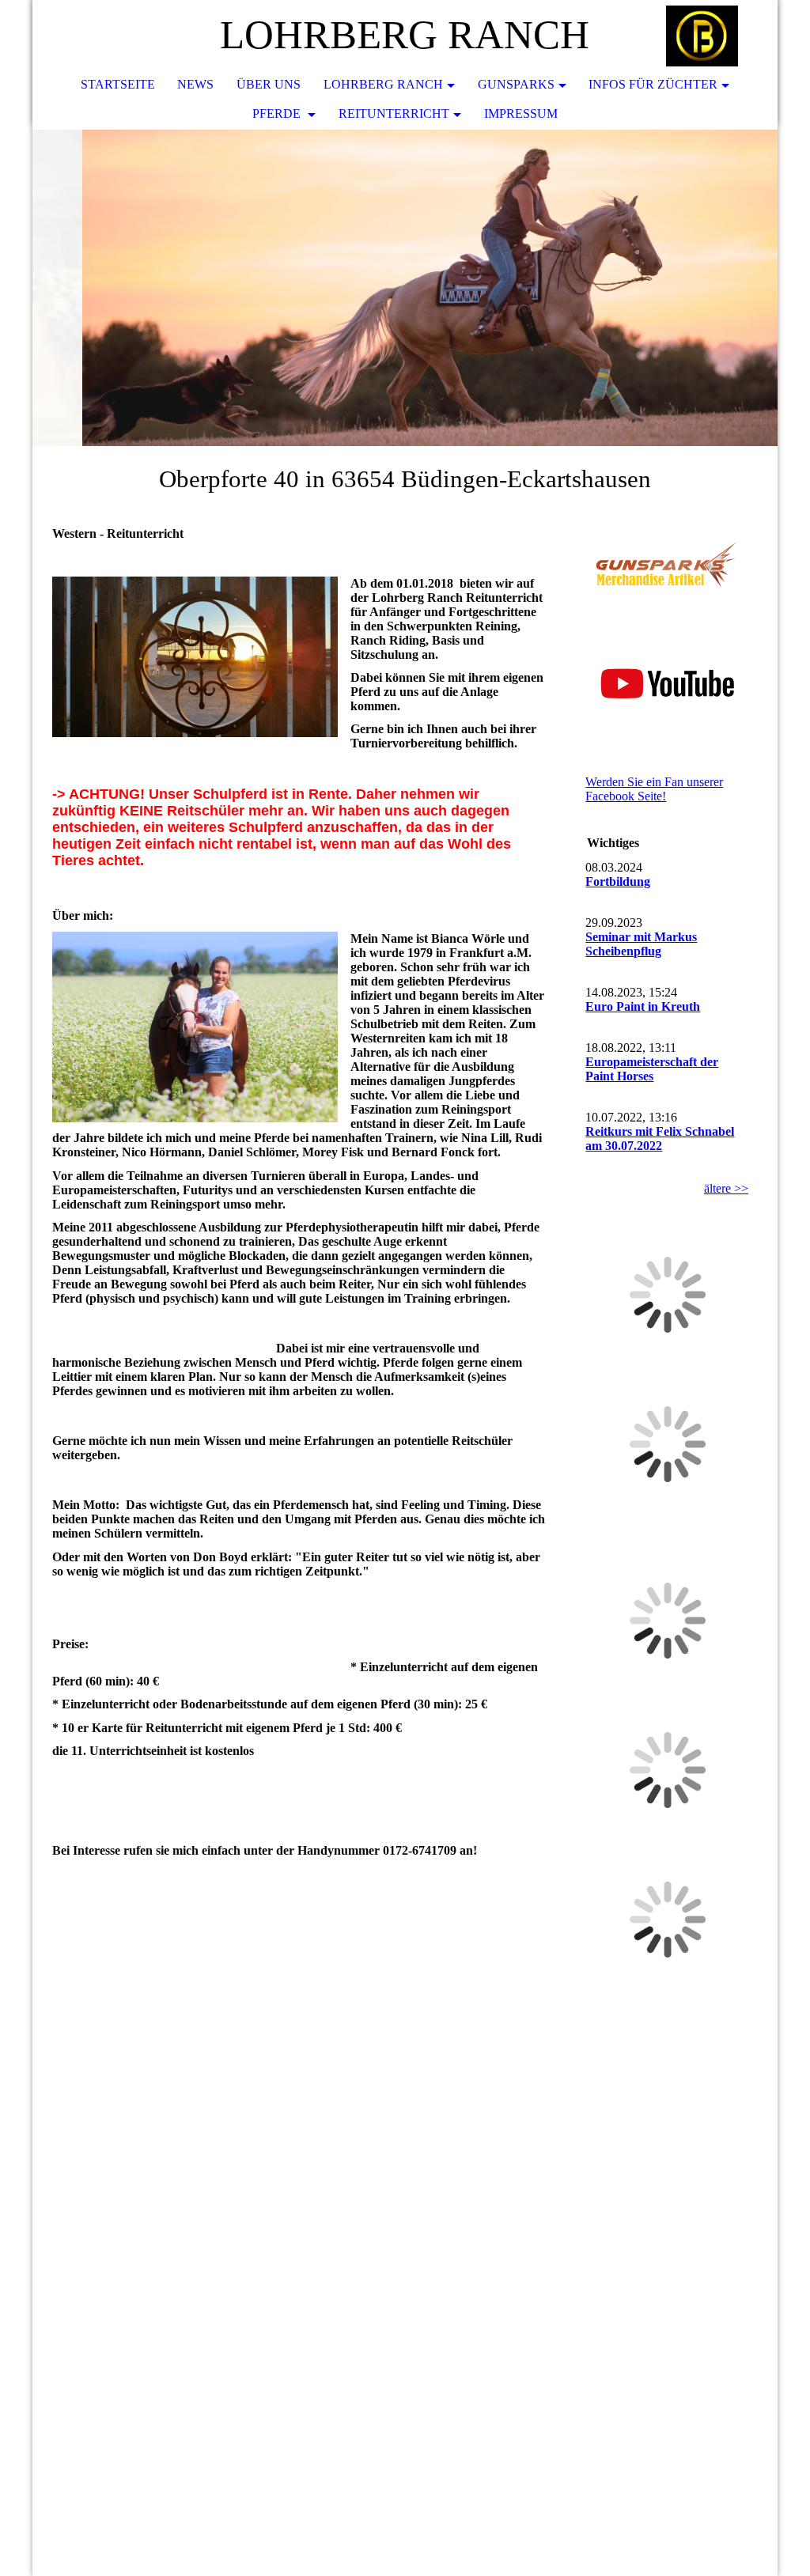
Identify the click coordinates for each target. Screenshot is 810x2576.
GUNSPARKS (516, 84)
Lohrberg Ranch (383, 84)
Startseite (118, 84)
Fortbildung (618, 881)
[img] (718, 36)
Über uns (269, 84)
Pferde (278, 113)
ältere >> (726, 1188)
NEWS (195, 84)
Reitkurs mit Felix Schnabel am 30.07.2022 (660, 1139)
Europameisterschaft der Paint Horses (652, 1069)
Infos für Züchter (653, 84)
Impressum (521, 113)
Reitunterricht (394, 113)
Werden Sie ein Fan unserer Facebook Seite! (654, 789)
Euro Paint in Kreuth (643, 1006)
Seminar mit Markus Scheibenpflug (641, 944)
